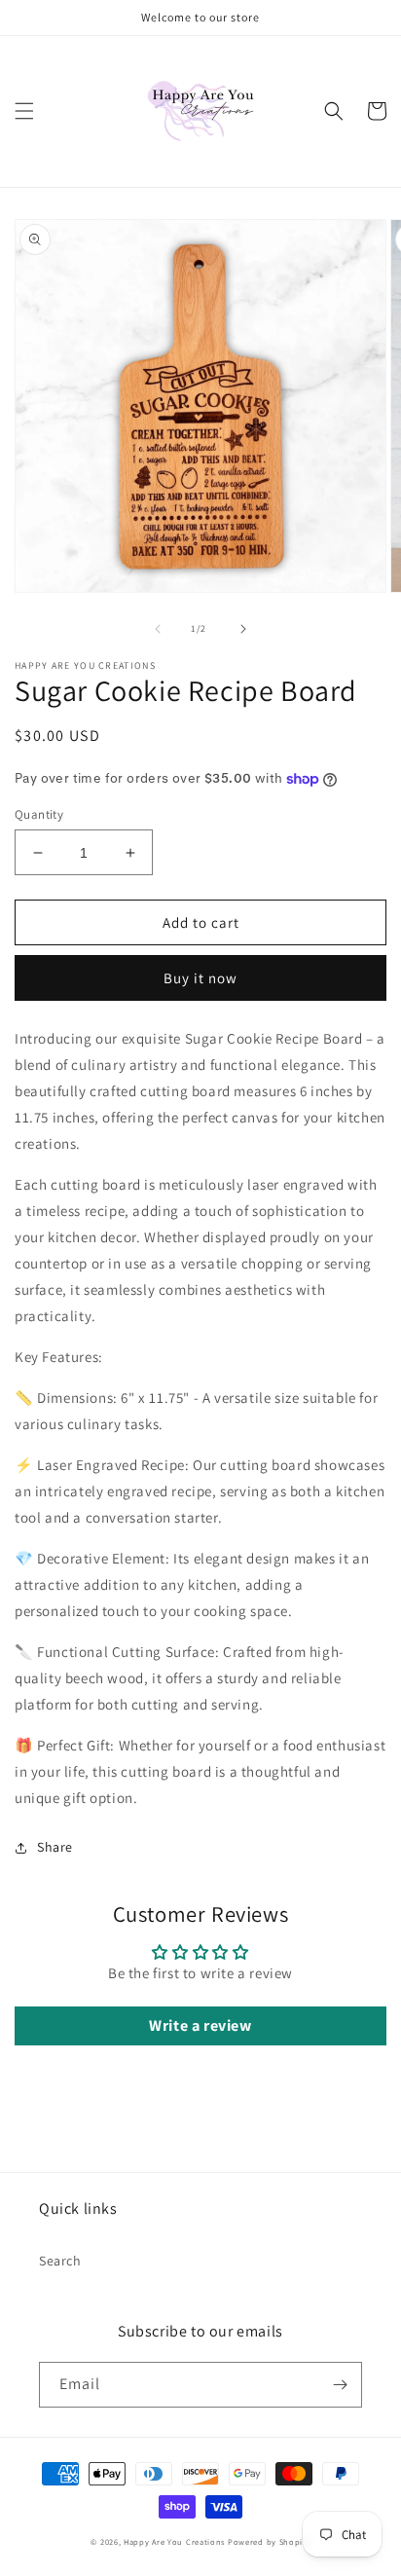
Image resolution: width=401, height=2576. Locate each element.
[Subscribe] (340, 2385)
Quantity (39, 814)
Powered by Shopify (269, 2541)
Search (60, 2261)
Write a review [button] (200, 2025)
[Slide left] (158, 629)
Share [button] (55, 1847)
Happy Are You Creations (174, 2541)
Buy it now (200, 978)
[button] (24, 111)
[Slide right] (243, 629)
